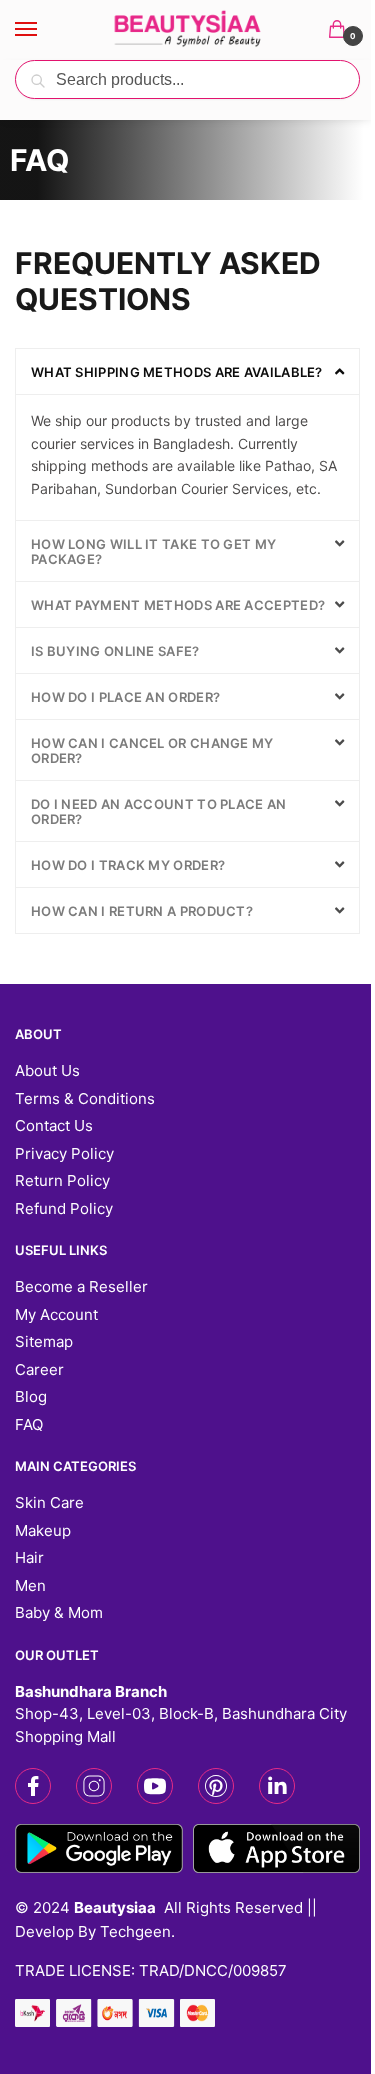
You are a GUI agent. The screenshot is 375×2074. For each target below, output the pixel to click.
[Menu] (45, 30)
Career (39, 1369)
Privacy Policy (64, 1153)
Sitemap (44, 1341)
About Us (47, 1070)
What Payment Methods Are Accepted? (178, 605)
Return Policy (62, 1180)
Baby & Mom (59, 1612)
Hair (29, 1557)
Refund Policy (64, 1208)
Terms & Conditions (85, 1098)
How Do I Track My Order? (128, 865)
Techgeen (135, 1931)
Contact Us (54, 1125)
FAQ (29, 1424)
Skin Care (49, 1502)
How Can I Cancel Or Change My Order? (152, 750)
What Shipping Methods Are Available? (177, 372)
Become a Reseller (81, 1286)
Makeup (43, 1530)
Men (30, 1585)
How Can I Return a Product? (142, 911)
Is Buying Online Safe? (115, 651)
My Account (56, 1314)
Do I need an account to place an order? (159, 811)
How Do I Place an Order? (125, 697)
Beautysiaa (115, 1907)
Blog (31, 1396)
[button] (187, 371)
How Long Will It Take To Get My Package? (153, 551)
